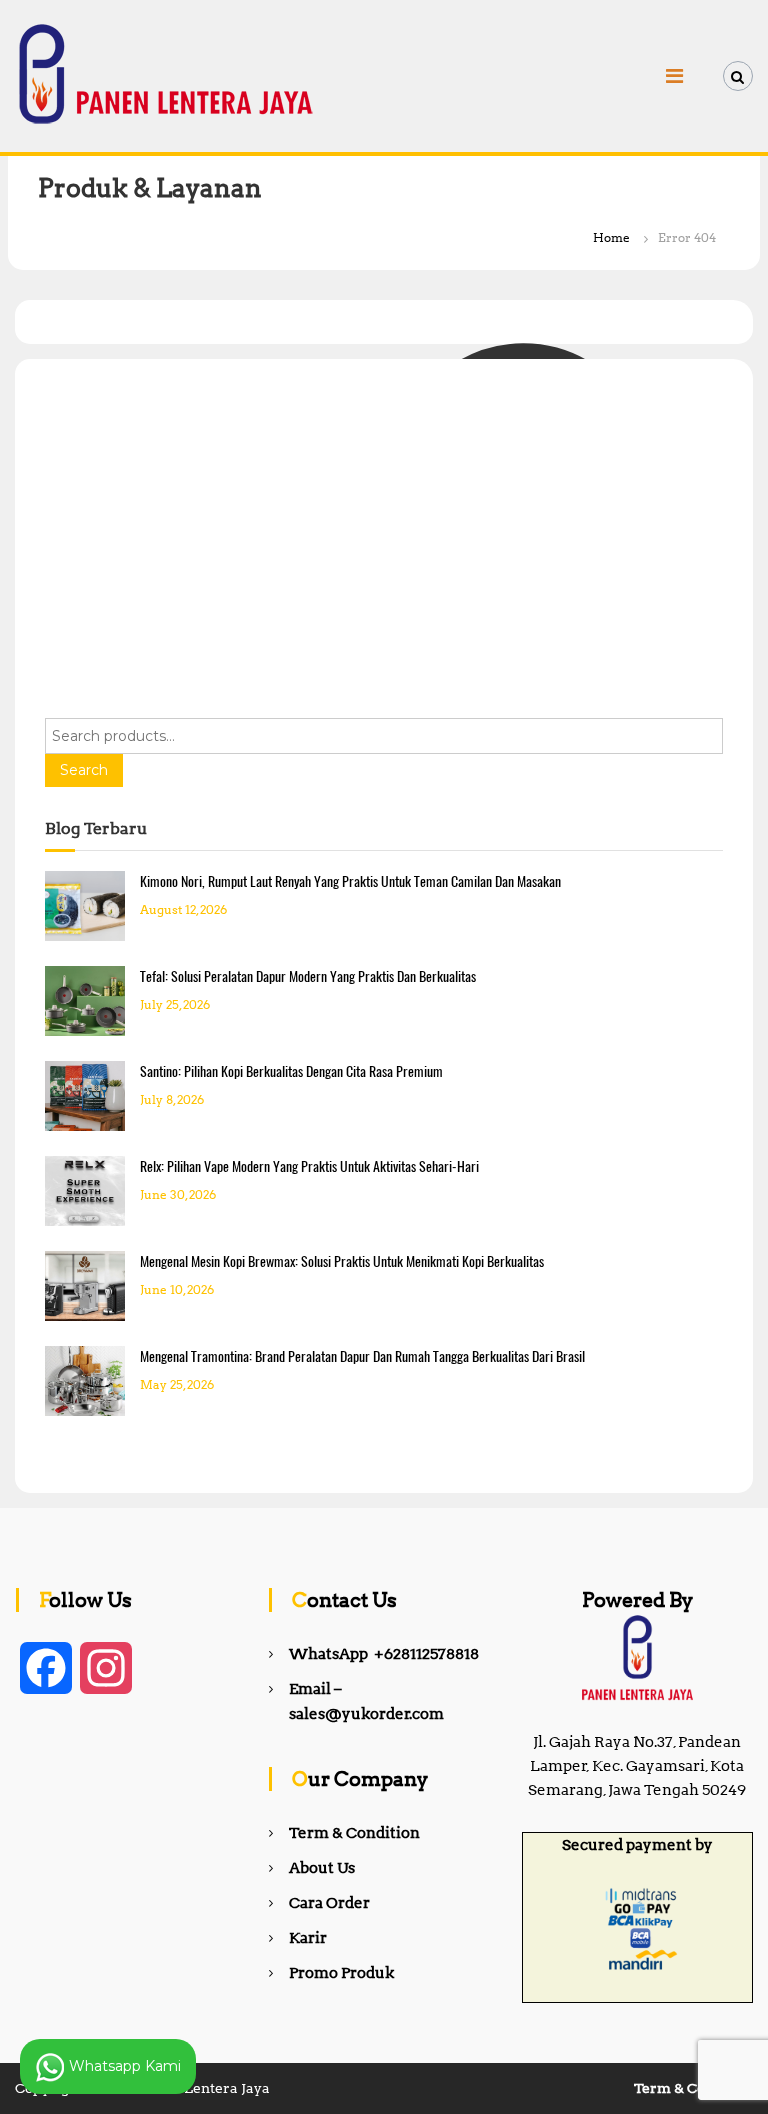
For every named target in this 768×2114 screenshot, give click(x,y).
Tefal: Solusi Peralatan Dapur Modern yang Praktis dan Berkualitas (308, 976)
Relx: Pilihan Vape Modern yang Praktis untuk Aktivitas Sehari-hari (309, 1166)
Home (611, 237)
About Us (322, 1868)
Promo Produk (341, 1973)
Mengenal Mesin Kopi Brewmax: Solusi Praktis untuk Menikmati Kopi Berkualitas (342, 1261)
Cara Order (329, 1903)
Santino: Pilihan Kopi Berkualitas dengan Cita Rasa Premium (291, 1071)
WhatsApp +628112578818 (384, 1654)
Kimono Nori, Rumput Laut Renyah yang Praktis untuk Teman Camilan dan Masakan (350, 881)
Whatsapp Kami (123, 2065)
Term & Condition (354, 1833)
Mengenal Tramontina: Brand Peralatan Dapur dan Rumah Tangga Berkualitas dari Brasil (362, 1356)
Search (84, 770)
